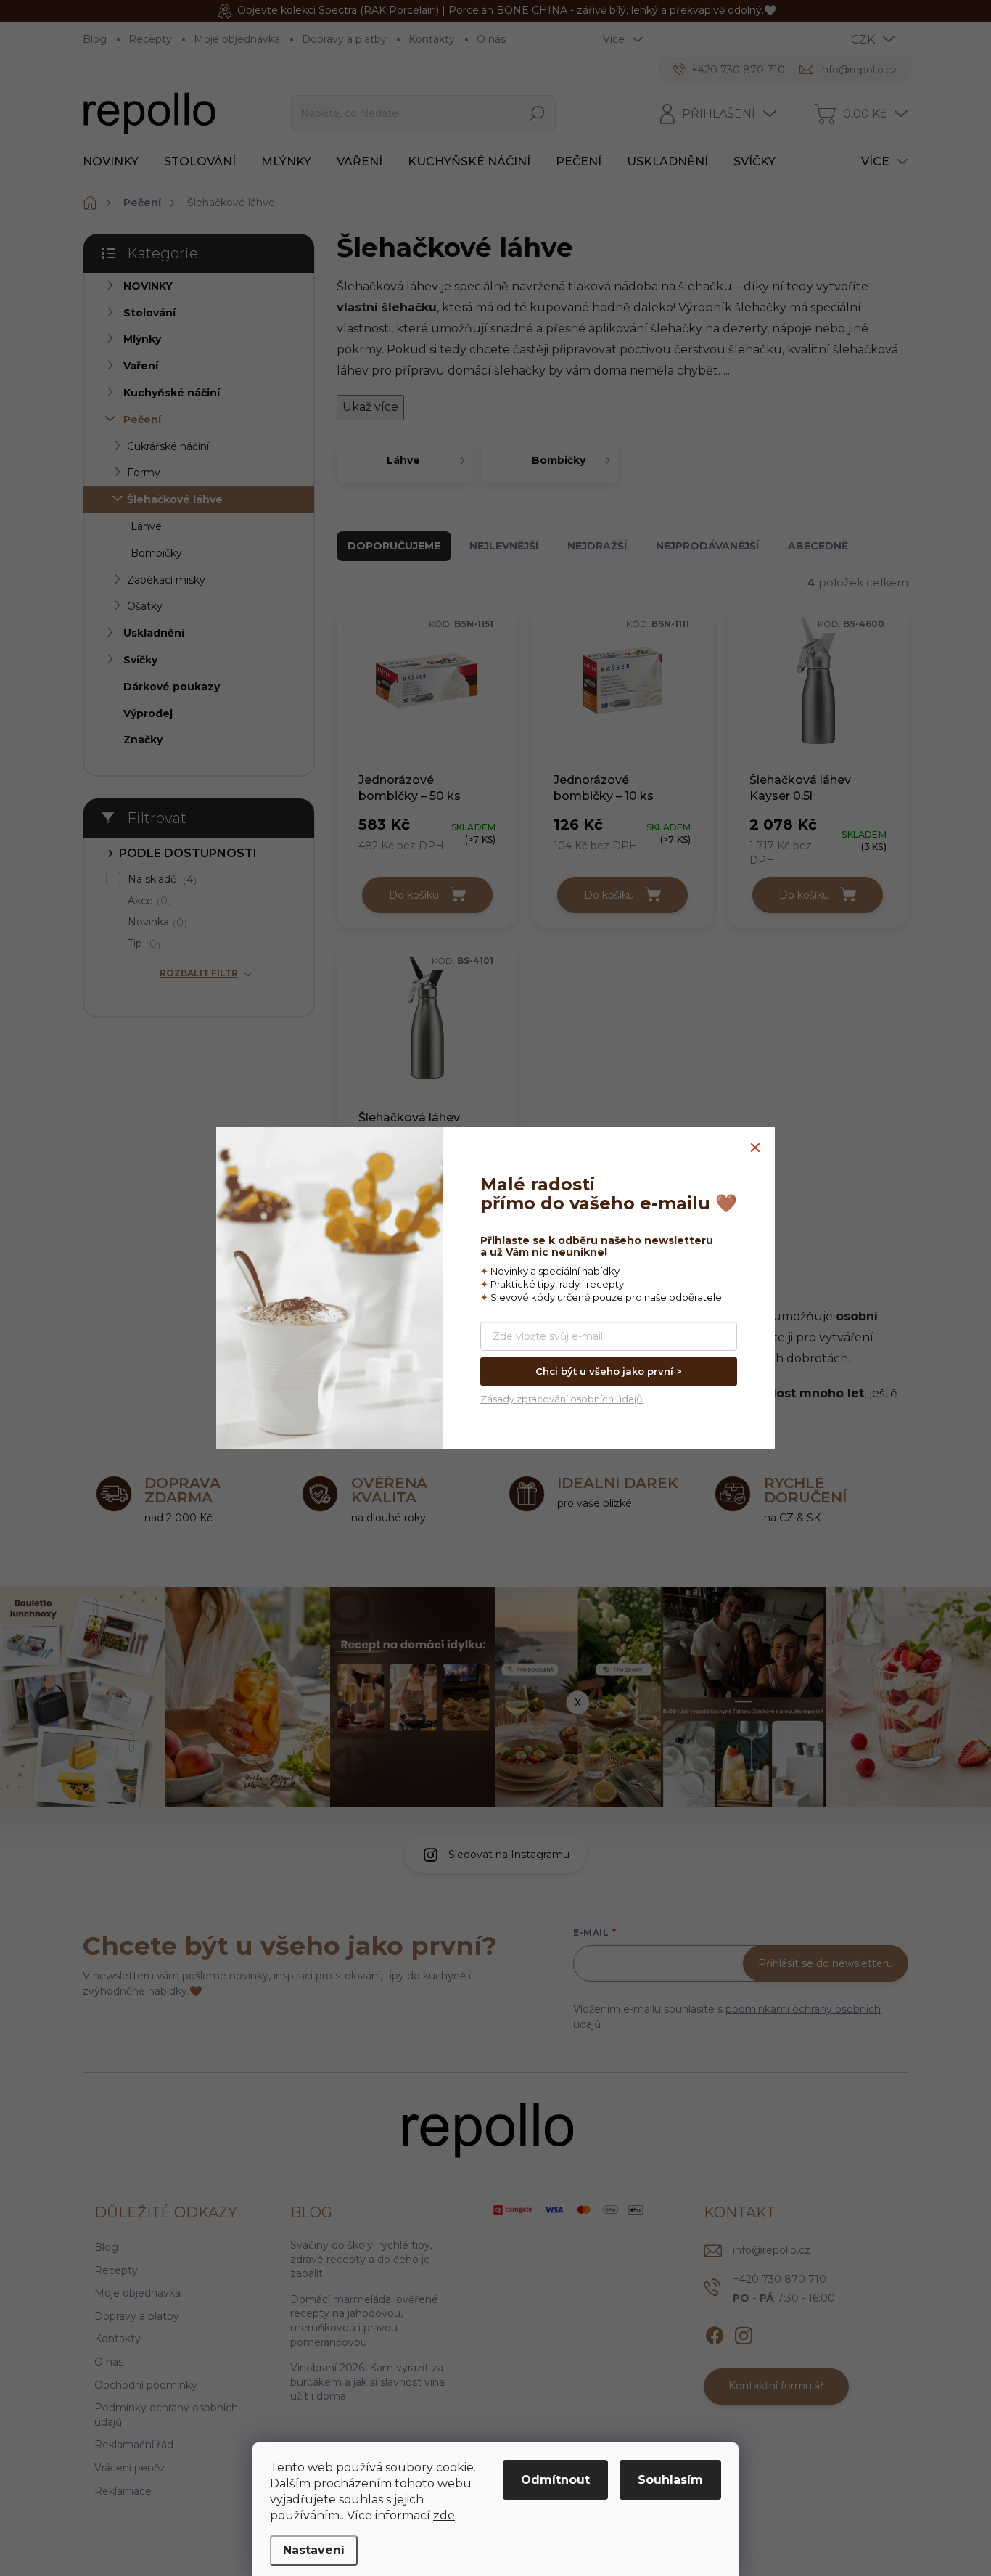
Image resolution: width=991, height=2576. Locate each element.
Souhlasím (670, 2480)
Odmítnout (555, 2480)
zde (444, 2515)
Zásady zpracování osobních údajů (562, 1399)
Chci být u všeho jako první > (609, 1371)
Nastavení (314, 2550)
